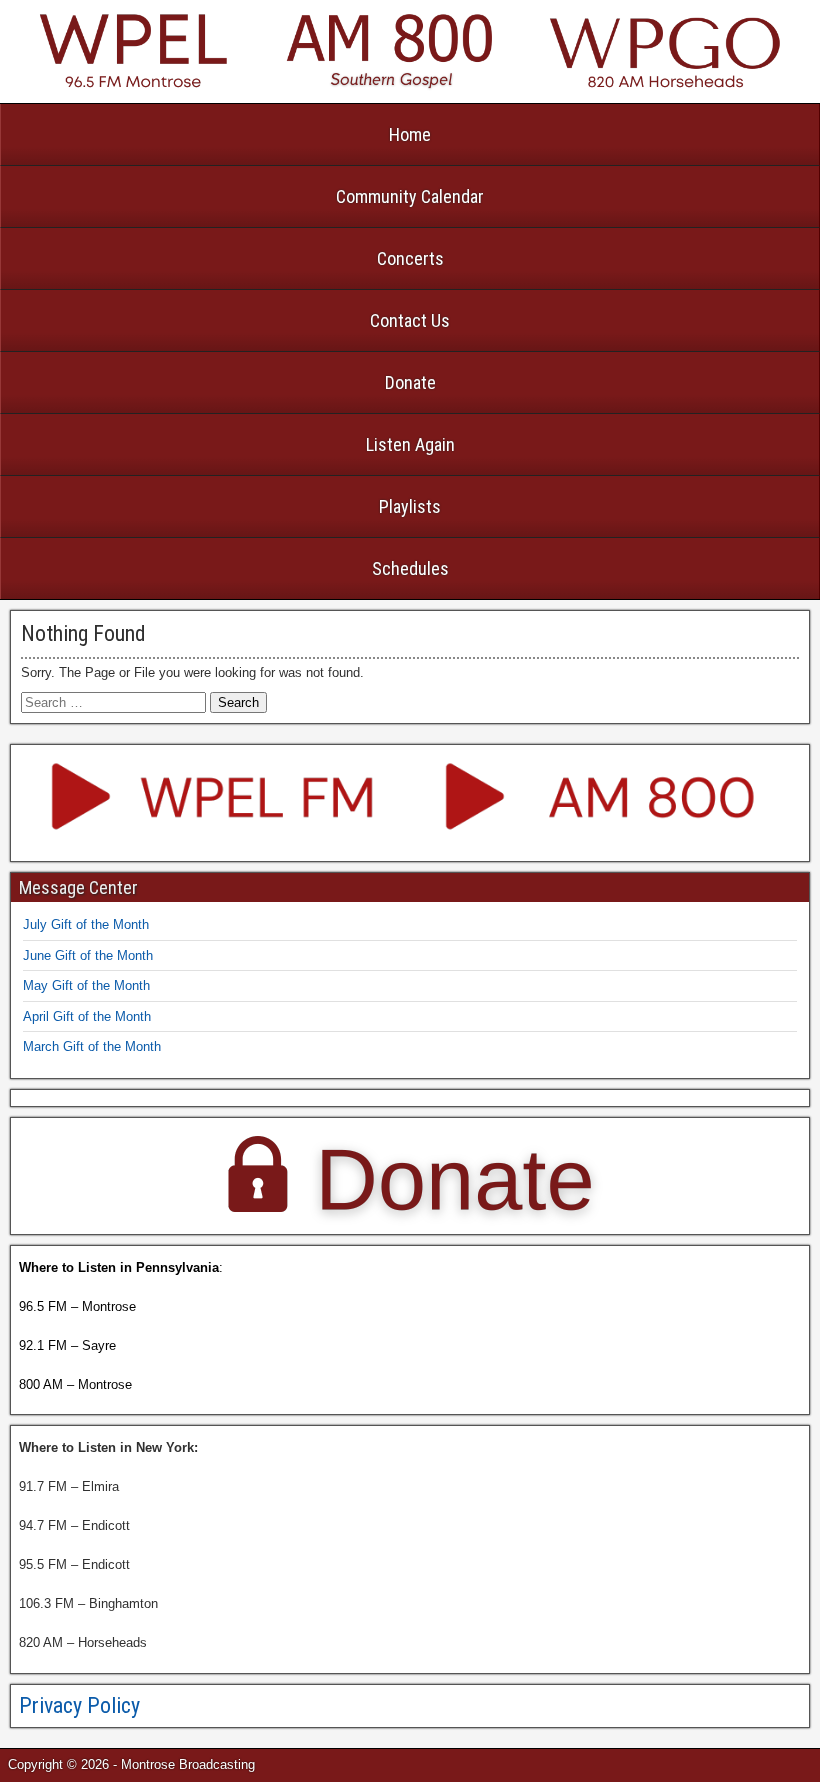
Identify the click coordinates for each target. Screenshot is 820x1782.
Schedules (410, 568)
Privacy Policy (79, 1705)
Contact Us (410, 320)
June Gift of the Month (88, 955)
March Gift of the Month (92, 1046)
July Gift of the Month (86, 924)
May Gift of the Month (86, 985)
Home (410, 134)
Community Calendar (410, 196)
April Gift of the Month (87, 1016)
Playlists (410, 506)
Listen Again (410, 444)
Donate (410, 382)
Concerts (410, 258)
